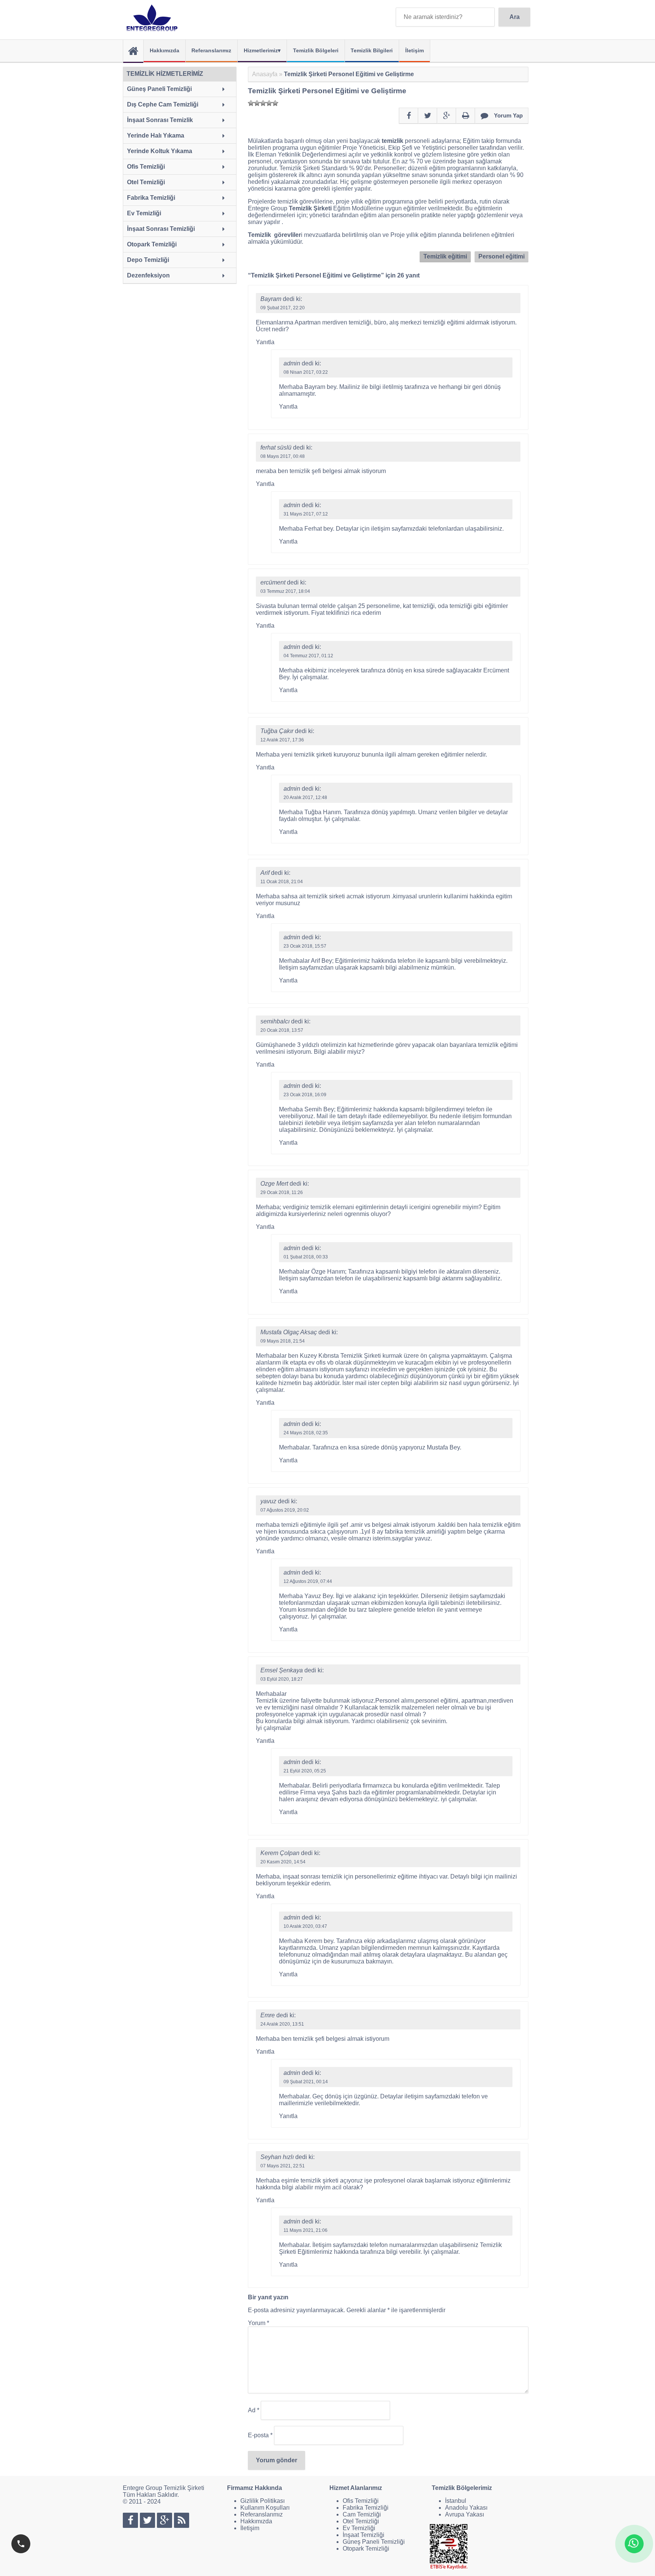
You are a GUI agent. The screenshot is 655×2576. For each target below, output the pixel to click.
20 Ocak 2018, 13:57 (282, 1030)
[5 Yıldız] (275, 103)
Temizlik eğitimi (445, 256)
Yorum (259, 2323)
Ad (254, 2410)
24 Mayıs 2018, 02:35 (306, 1433)
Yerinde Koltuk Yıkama (160, 151)
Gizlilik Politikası (262, 2501)
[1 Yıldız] (251, 103)
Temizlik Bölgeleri (316, 50)
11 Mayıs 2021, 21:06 (306, 2230)
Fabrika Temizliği (151, 198)
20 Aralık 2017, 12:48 (305, 798)
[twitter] (428, 116)
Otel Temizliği (146, 182)
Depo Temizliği (148, 260)
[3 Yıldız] (263, 103)
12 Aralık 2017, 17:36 (282, 740)
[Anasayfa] (133, 51)
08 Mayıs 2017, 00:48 (283, 456)
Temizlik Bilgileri (372, 50)
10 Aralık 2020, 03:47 (305, 1926)
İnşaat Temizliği (364, 2535)
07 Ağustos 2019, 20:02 (285, 1510)
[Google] (447, 116)
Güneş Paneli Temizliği (159, 89)
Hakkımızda (165, 50)
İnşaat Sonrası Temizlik (160, 120)
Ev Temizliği (144, 213)
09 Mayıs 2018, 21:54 (283, 1341)
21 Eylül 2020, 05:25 (305, 1771)
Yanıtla (265, 342)
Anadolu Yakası (466, 2508)
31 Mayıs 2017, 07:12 (306, 514)
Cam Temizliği (362, 2514)
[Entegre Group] (154, 18)
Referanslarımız (211, 50)
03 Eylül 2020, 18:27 (282, 1679)
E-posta (260, 2435)
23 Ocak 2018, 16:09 (305, 1095)
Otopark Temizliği (152, 244)
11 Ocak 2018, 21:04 (282, 882)
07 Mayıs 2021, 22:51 (283, 2166)
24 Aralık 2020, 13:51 (282, 2024)
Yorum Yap (508, 115)
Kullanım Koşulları (265, 2508)
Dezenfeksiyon (148, 275)
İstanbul (456, 2501)
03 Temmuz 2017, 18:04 (285, 591)
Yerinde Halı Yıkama (156, 136)
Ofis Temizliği (146, 167)
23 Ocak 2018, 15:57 (305, 946)
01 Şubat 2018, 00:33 (306, 1257)
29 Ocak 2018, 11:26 (282, 1192)
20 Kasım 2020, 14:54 (283, 1862)
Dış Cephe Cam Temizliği (163, 104)
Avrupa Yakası (465, 2514)
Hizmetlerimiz (261, 50)
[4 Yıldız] (269, 103)
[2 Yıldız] (257, 103)
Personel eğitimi (501, 256)
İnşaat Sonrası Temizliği (161, 229)
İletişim (414, 50)
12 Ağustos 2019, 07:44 (308, 1581)
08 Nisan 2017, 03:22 (306, 372)
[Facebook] (409, 116)
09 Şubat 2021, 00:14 (306, 2082)
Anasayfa (265, 74)
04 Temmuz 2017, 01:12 (308, 656)
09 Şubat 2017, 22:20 (283, 308)
